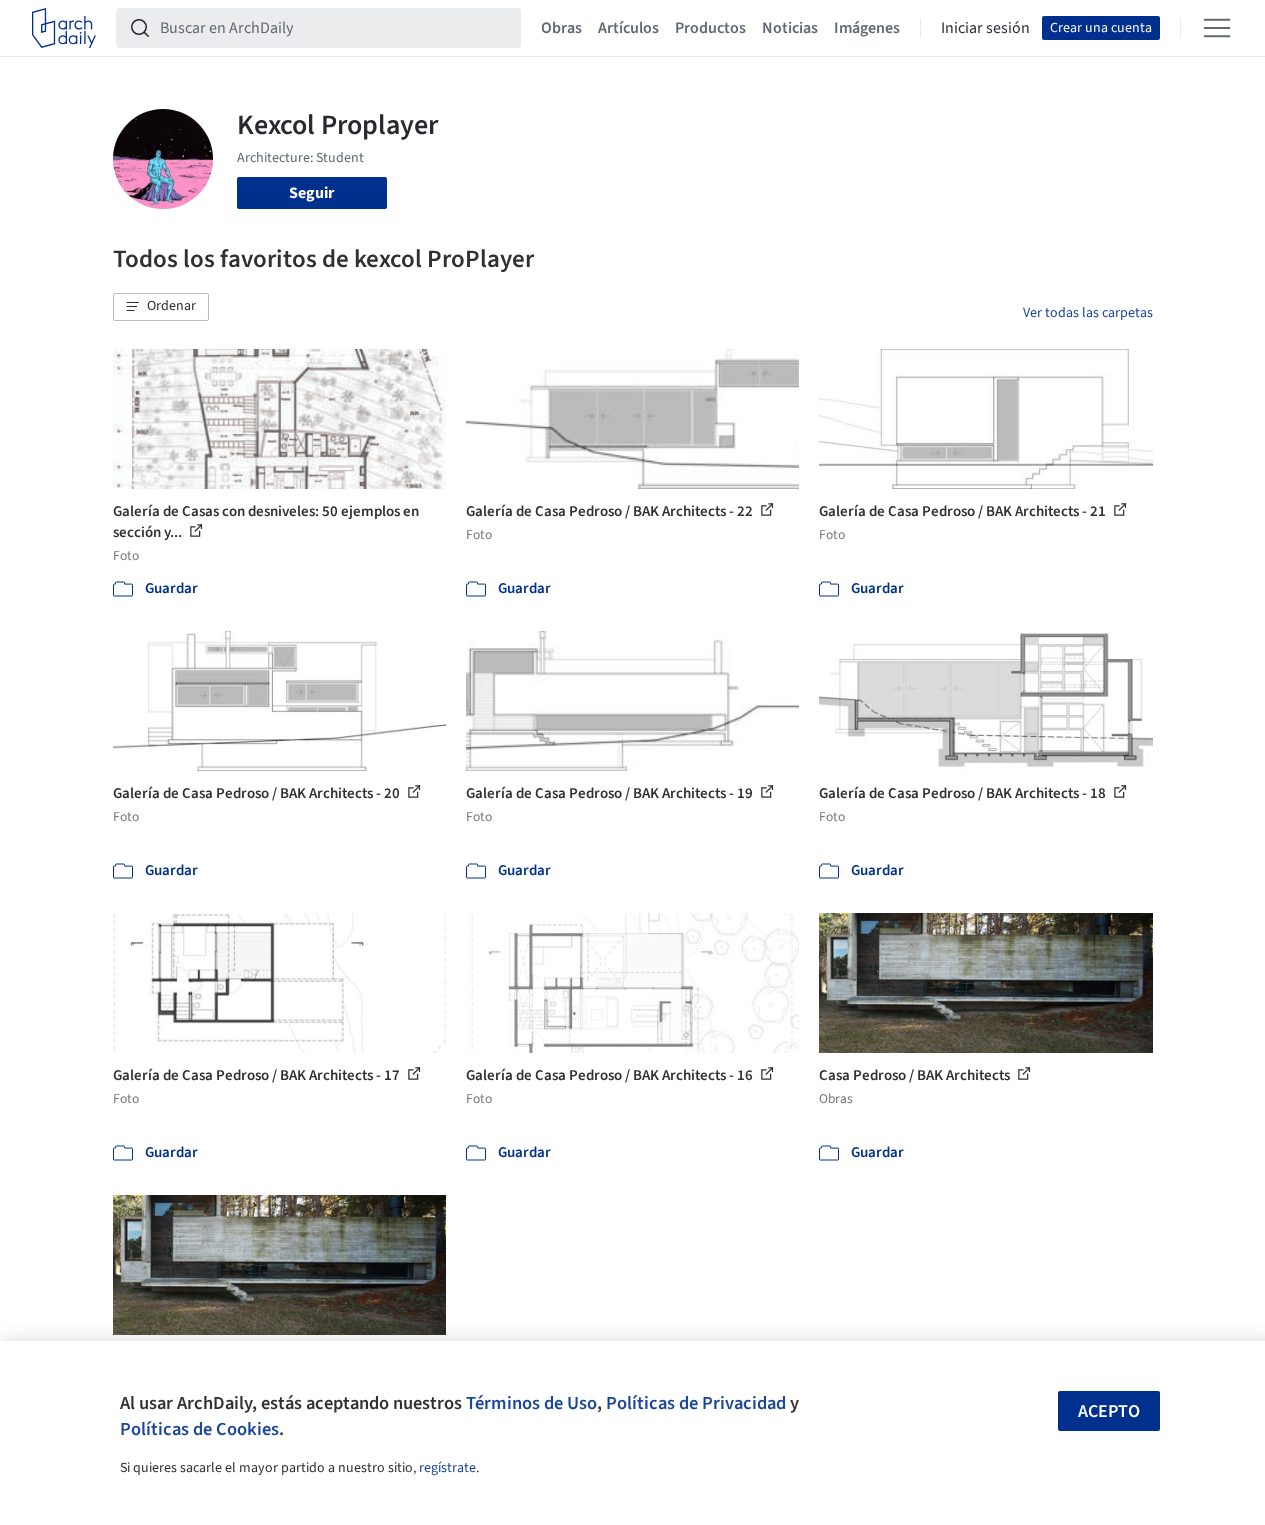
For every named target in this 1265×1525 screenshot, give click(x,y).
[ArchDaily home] (64, 28)
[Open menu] (1217, 28)
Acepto (1109, 1411)
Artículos (628, 28)
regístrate (447, 1468)
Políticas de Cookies (199, 1429)
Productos (710, 28)
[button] (161, 307)
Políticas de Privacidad (696, 1403)
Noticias (790, 28)
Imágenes (867, 28)
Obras (561, 28)
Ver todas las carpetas (1088, 313)
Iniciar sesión (985, 28)
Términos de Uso (531, 1403)
